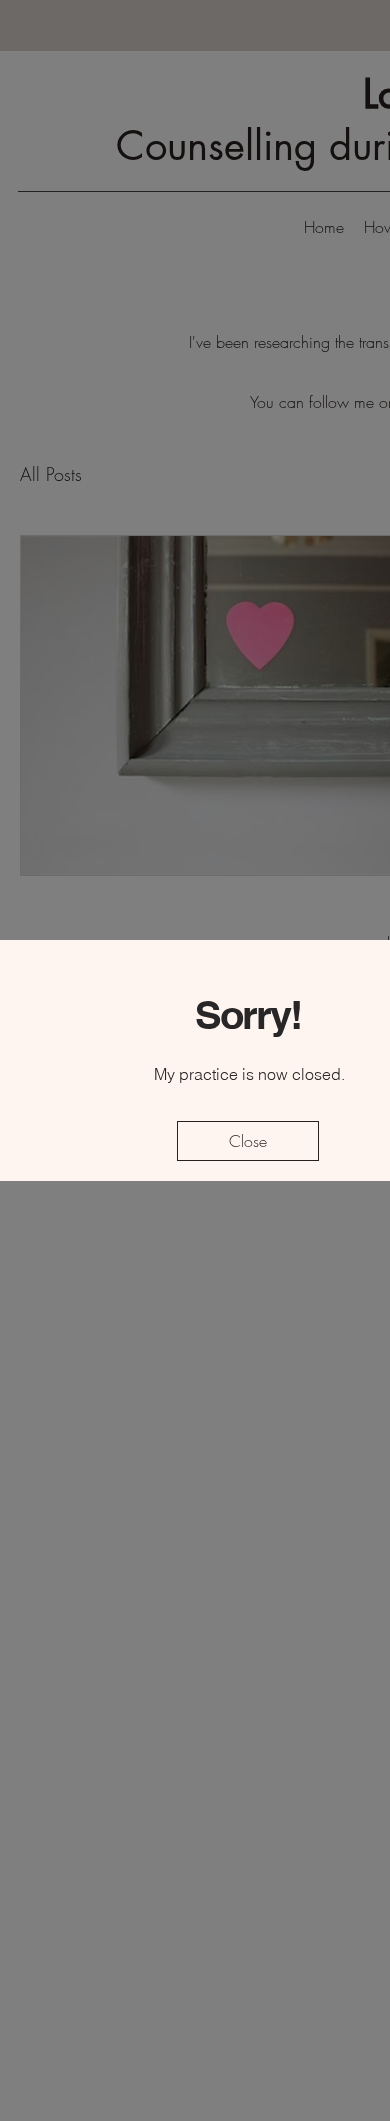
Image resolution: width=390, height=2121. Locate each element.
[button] (248, 1141)
